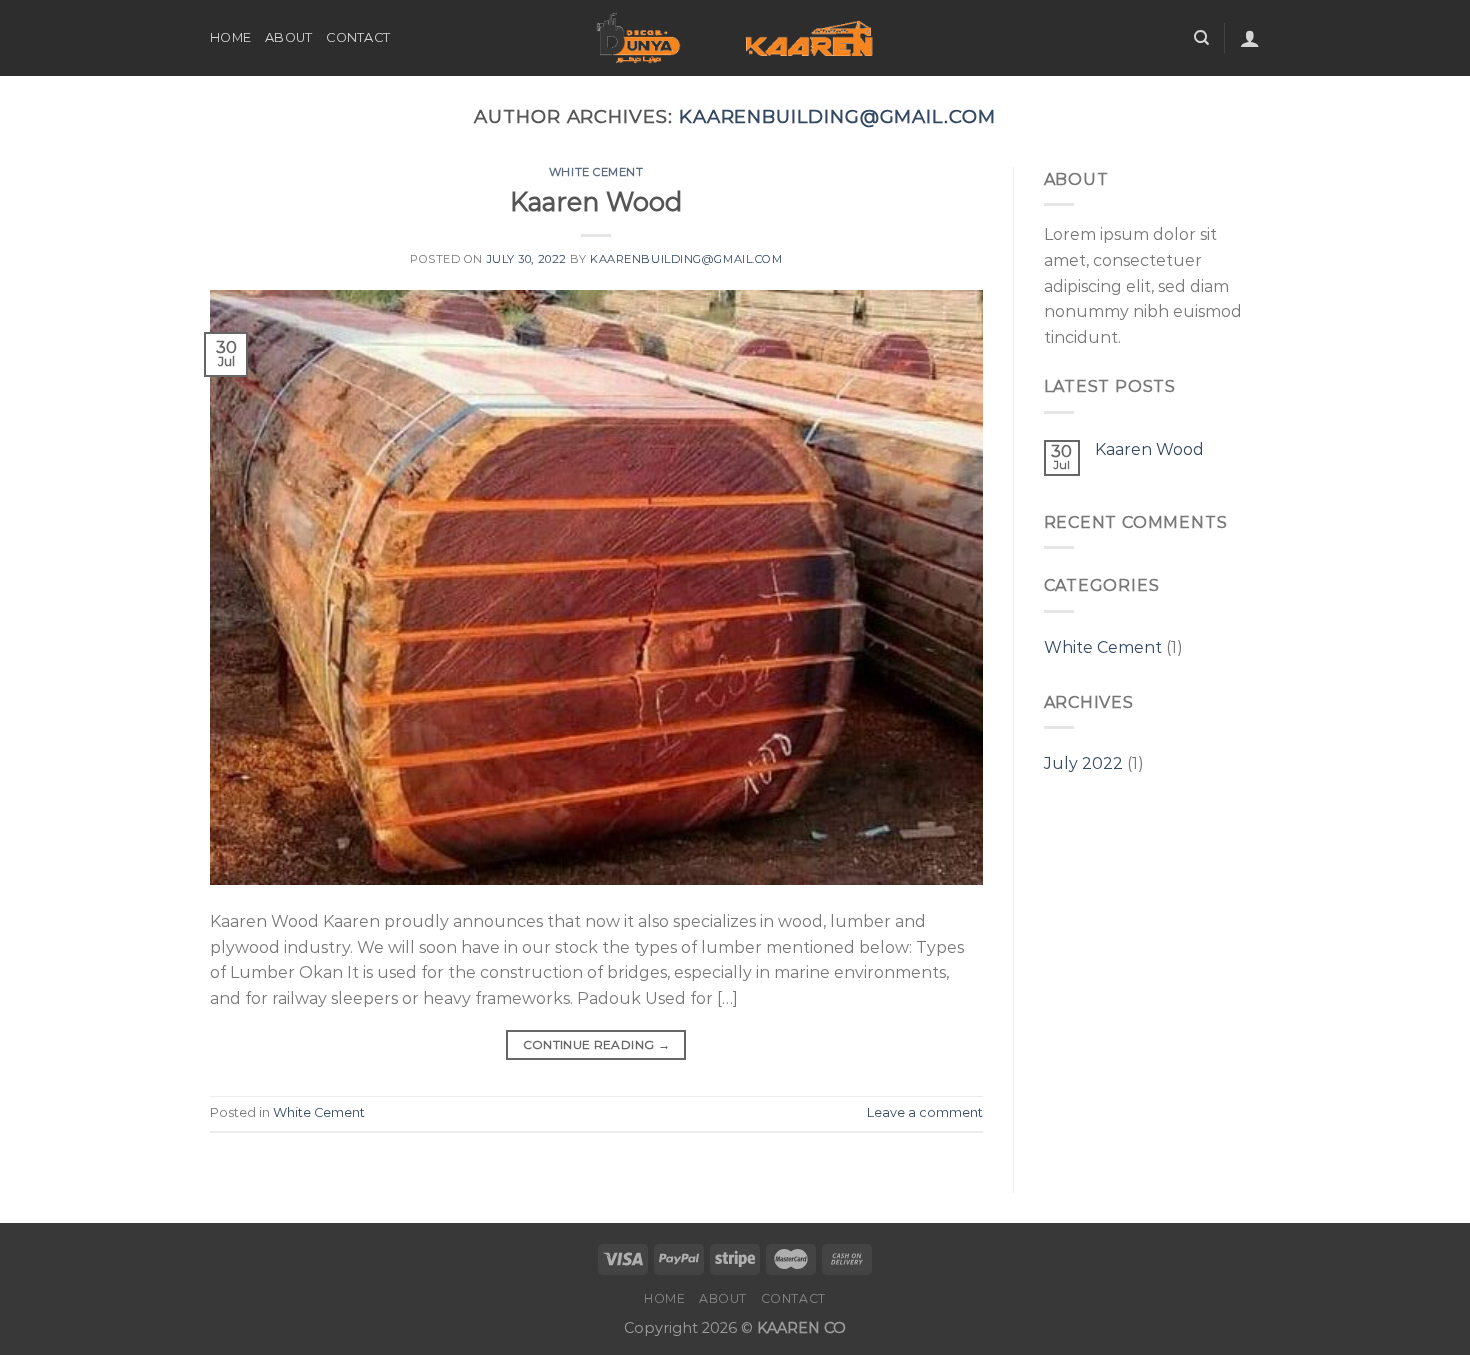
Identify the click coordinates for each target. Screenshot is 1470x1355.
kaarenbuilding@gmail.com (837, 116)
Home (230, 37)
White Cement (596, 172)
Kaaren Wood (596, 201)
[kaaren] (735, 38)
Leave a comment (925, 1112)
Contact (358, 37)
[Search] (1201, 38)
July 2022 (1083, 763)
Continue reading (597, 1044)
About (288, 37)
